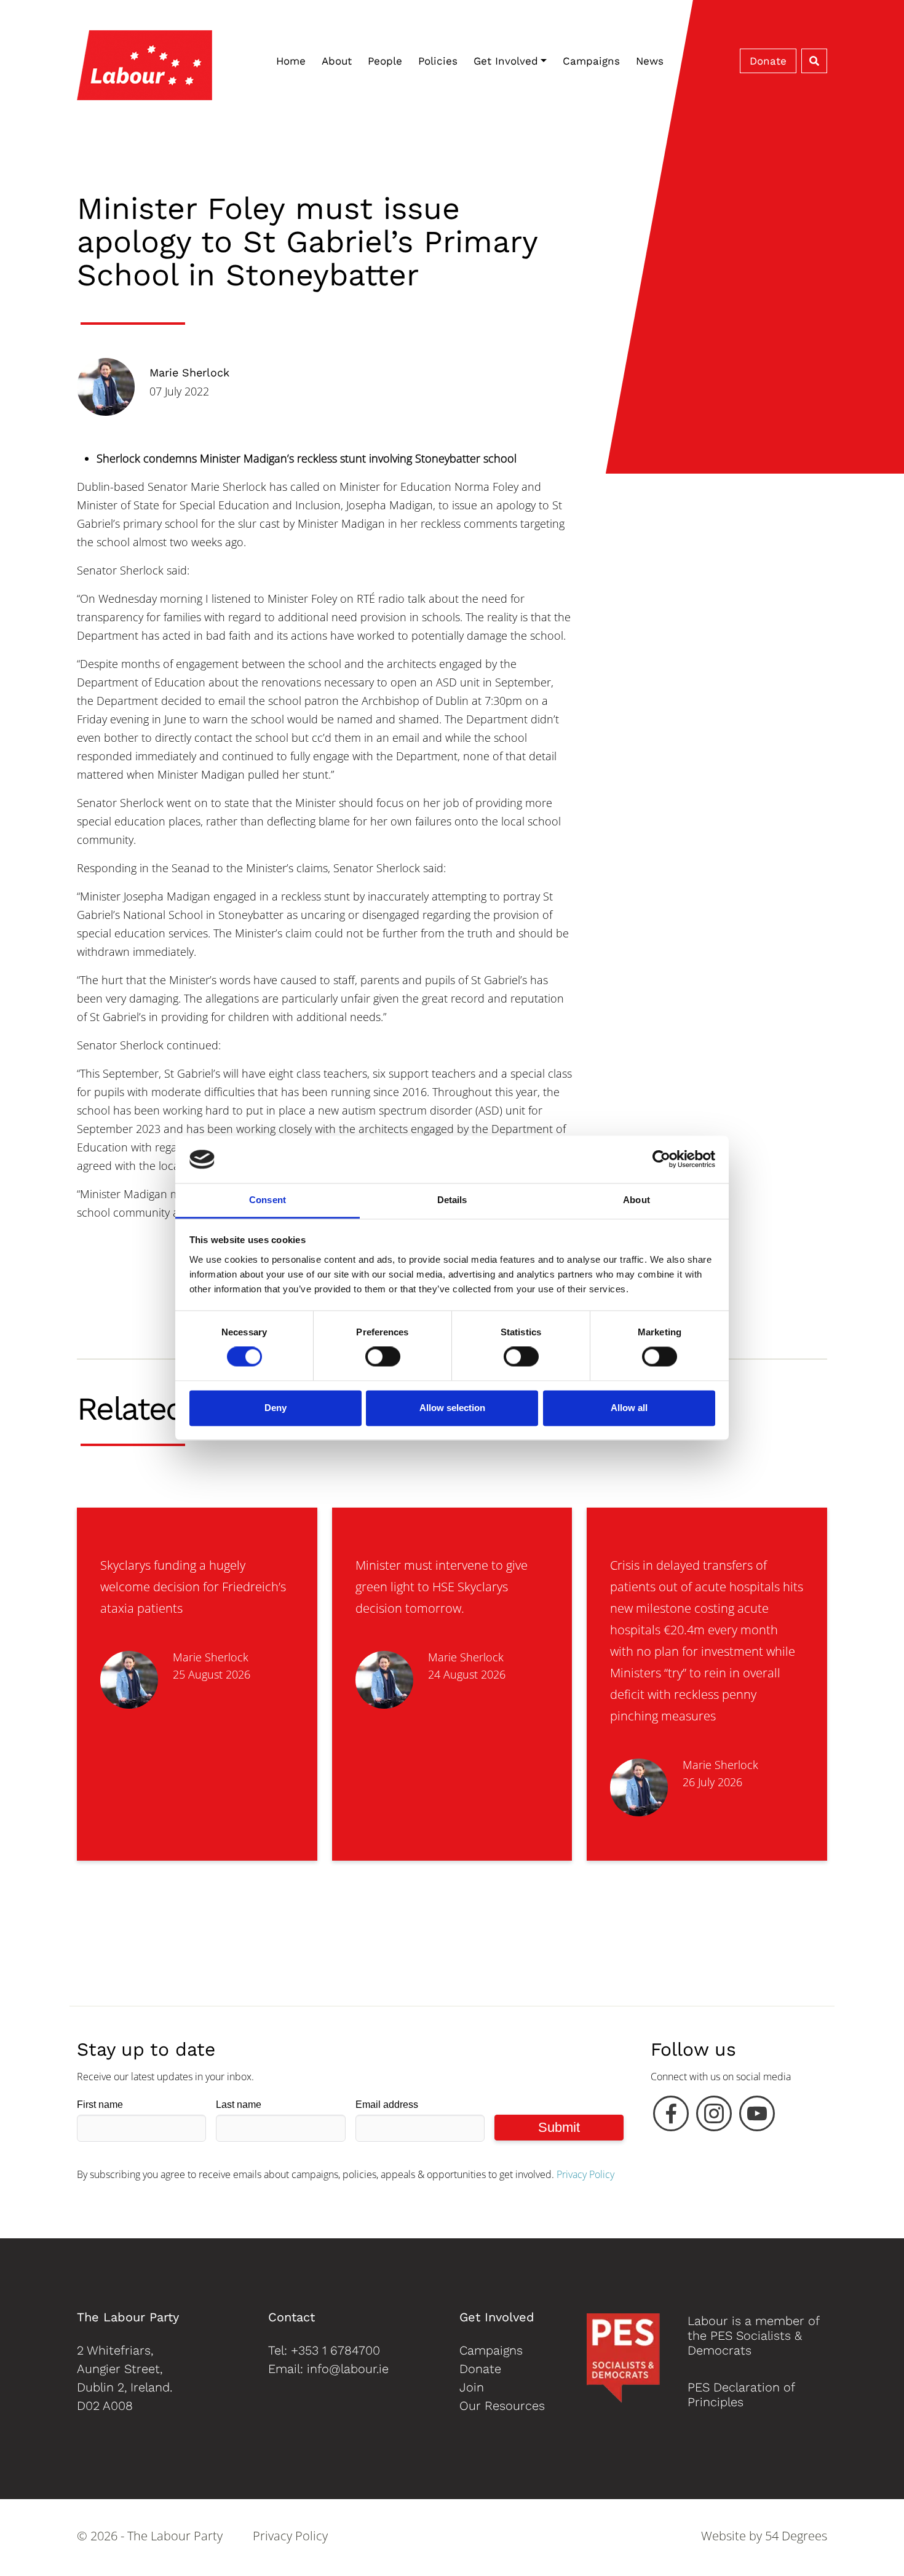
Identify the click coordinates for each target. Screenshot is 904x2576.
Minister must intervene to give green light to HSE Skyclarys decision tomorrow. (442, 1587)
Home (291, 61)
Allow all (629, 1408)
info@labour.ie (348, 2369)
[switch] (383, 1357)
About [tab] (636, 1200)
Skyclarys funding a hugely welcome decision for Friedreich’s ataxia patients (193, 1587)
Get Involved (506, 61)
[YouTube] (757, 2117)
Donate (768, 61)
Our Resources (502, 2406)
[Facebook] (671, 2117)
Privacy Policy (585, 2174)
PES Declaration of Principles (741, 2395)
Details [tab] (452, 1200)
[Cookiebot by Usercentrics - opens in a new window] (661, 1159)
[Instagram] (714, 2117)
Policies (438, 61)
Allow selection (452, 1408)
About (337, 61)
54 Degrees (796, 2536)
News (650, 61)
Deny (276, 1408)
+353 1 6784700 (335, 2350)
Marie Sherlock (189, 372)
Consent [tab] (268, 1200)
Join (472, 2387)
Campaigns (591, 61)
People (385, 61)
